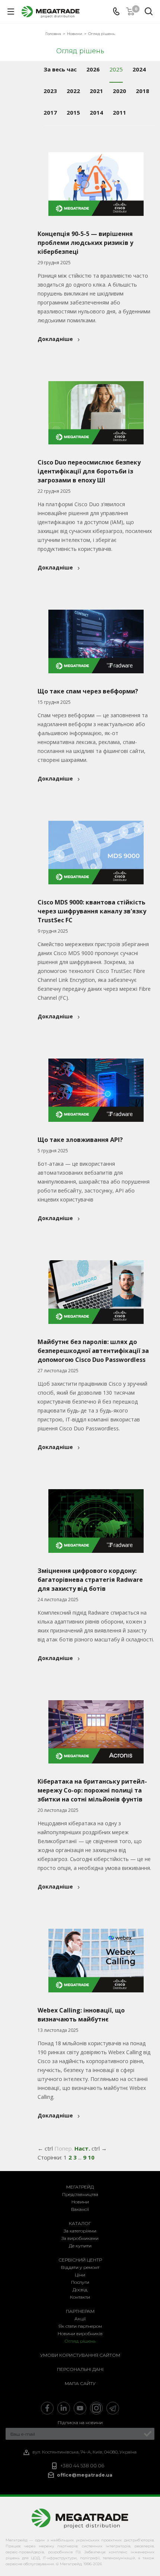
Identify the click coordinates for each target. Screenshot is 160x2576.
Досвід (80, 2290)
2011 (119, 112)
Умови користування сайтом (80, 2355)
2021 (96, 91)
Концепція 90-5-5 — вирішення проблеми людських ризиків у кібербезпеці (85, 243)
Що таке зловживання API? (80, 1140)
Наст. (82, 2148)
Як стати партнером (80, 2326)
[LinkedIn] (64, 2408)
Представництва (80, 2194)
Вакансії (80, 2209)
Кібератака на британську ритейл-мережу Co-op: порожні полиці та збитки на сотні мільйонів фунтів (92, 1790)
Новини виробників (80, 2334)
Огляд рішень (80, 2341)
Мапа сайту (80, 2383)
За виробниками (80, 2238)
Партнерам (80, 2311)
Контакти (80, 2297)
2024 (139, 69)
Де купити (80, 2246)
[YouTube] (80, 2408)
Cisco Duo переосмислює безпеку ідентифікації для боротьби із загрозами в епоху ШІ (89, 471)
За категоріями (80, 2231)
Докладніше (55, 339)
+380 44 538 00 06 (82, 2466)
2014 (96, 112)
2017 (50, 112)
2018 (143, 91)
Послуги (80, 2282)
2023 (50, 91)
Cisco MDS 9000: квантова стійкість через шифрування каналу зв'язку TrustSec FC (92, 911)
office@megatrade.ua (85, 2475)
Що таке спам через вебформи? (88, 691)
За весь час (60, 69)
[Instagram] (96, 2408)
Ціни (80, 2275)
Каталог (80, 2223)
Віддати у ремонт (80, 2267)
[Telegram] (113, 2408)
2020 (119, 91)
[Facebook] (47, 2408)
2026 (93, 69)
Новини (80, 2202)
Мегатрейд (80, 2187)
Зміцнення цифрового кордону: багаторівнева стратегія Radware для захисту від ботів (90, 1580)
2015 (73, 112)
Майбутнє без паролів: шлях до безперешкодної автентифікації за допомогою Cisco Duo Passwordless (93, 1351)
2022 (73, 91)
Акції (80, 2319)
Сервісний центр (80, 2260)
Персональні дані (80, 2369)
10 (91, 2157)
